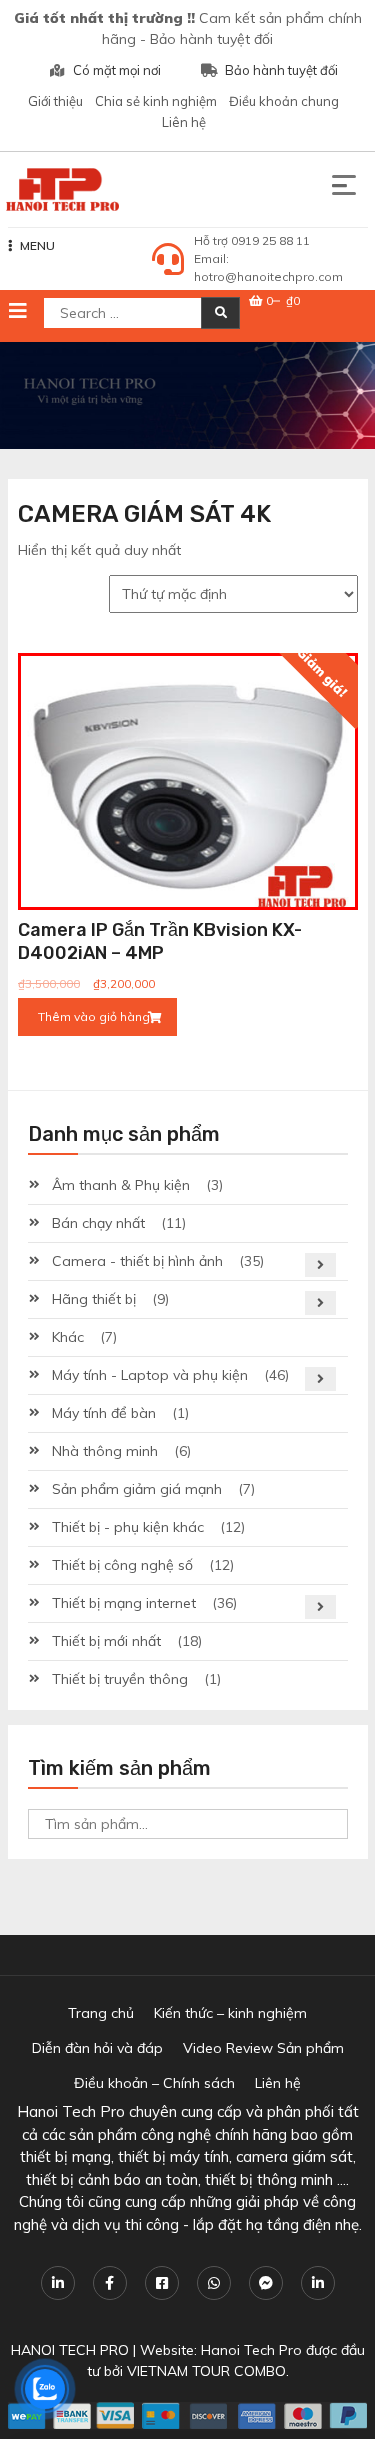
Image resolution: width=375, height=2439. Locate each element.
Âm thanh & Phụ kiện (121, 1185)
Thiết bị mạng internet (124, 1603)
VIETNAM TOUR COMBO (206, 2371)
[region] (187, 395)
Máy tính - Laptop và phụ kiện (150, 1375)
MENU (37, 245)
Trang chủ (101, 2013)
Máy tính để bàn (104, 1413)
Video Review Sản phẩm (263, 2048)
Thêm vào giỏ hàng (94, 1016)
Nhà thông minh (105, 1451)
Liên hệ (184, 122)
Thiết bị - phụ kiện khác (128, 1527)
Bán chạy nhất (98, 1223)
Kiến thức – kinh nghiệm (230, 2013)
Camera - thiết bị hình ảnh (137, 1261)
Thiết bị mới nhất (106, 1641)
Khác (68, 1337)
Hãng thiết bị (94, 1299)
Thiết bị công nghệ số (122, 1565)
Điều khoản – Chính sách (154, 2083)
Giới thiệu (55, 101)
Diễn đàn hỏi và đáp (97, 2048)
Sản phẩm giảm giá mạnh (137, 1489)
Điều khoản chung (284, 101)
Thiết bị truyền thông (120, 1679)
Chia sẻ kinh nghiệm (156, 101)
